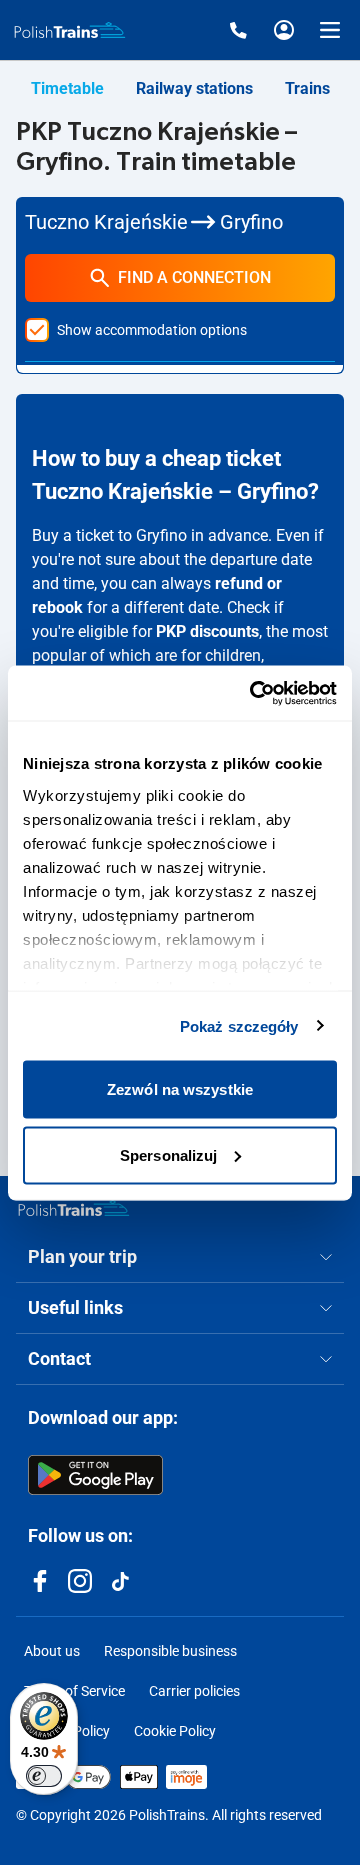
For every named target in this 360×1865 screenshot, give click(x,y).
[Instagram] (80, 1581)
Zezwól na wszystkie (180, 1089)
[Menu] (330, 30)
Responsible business (170, 1651)
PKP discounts (207, 631)
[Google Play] (95, 1475)
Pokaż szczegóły (239, 1025)
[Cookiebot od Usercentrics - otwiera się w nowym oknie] (254, 693)
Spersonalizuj (168, 1154)
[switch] (44, 1776)
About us (52, 1651)
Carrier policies (194, 1691)
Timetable (67, 88)
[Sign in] (284, 30)
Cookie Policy (175, 1731)
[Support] (238, 30)
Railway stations (194, 88)
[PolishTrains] (74, 1208)
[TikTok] (120, 1581)
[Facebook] (40, 1581)
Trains (307, 88)
